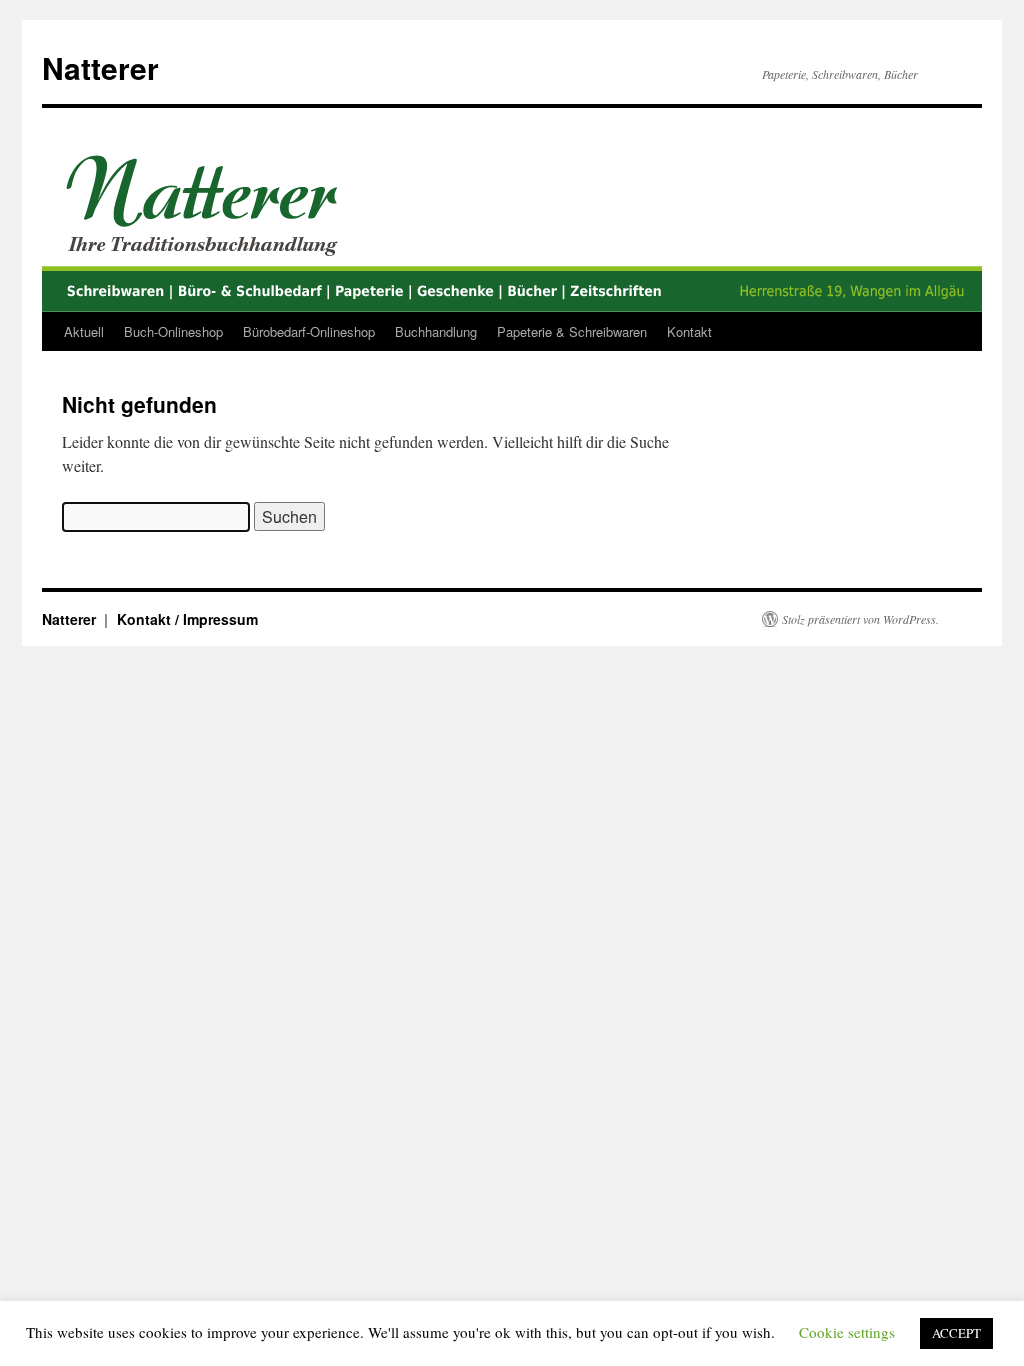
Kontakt (689, 331)
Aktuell (84, 331)
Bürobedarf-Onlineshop (309, 331)
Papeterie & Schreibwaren (572, 331)
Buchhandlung (436, 331)
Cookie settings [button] (847, 1332)
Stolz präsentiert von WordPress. (860, 619)
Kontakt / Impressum (187, 619)
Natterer (100, 67)
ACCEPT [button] (956, 1333)
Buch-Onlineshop (173, 331)
